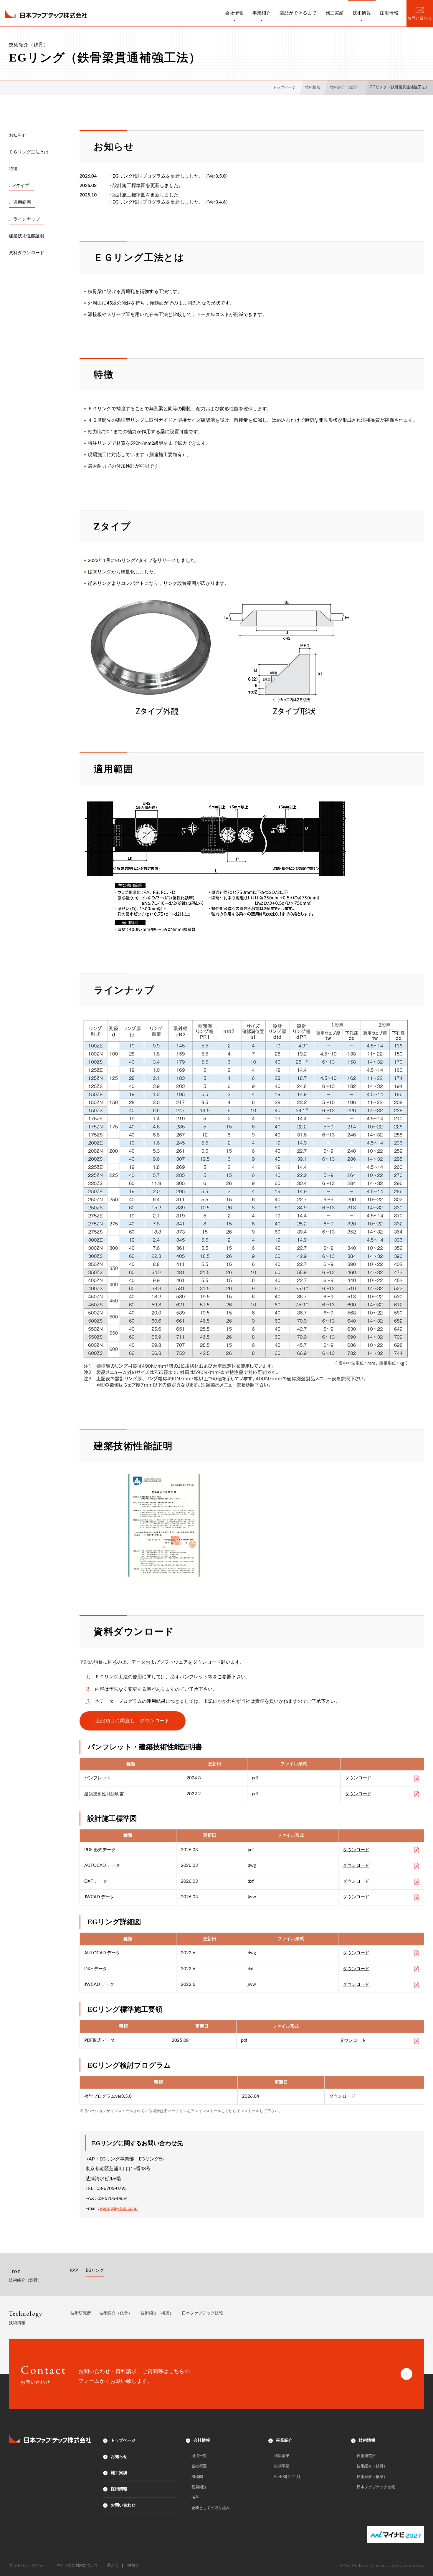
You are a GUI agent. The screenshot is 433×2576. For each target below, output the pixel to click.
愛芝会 (113, 2566)
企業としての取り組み (211, 2508)
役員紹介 (199, 2487)
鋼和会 (133, 2566)
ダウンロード (358, 1778)
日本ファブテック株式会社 (46, 13)
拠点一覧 (199, 2456)
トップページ (123, 2441)
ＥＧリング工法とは (29, 152)
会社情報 (234, 13)
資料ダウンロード (27, 253)
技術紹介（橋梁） (157, 2313)
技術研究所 (81, 2313)
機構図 (197, 2477)
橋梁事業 (282, 2456)
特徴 (13, 169)
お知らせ (18, 135)
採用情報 (389, 13)
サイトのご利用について (77, 2566)
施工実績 (335, 13)
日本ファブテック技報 (202, 2313)
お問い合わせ (123, 2505)
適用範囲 (22, 202)
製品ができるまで (298, 13)
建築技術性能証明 (27, 236)
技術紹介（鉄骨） (116, 2313)
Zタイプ (21, 186)
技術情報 (362, 13)
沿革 (195, 2498)
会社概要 (199, 2466)
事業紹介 (262, 13)
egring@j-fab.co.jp (119, 2208)
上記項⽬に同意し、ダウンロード (133, 1721)
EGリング (95, 2271)
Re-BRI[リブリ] (287, 2477)
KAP (74, 2271)
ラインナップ (27, 219)
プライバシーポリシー (28, 2566)
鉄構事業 (282, 2466)
